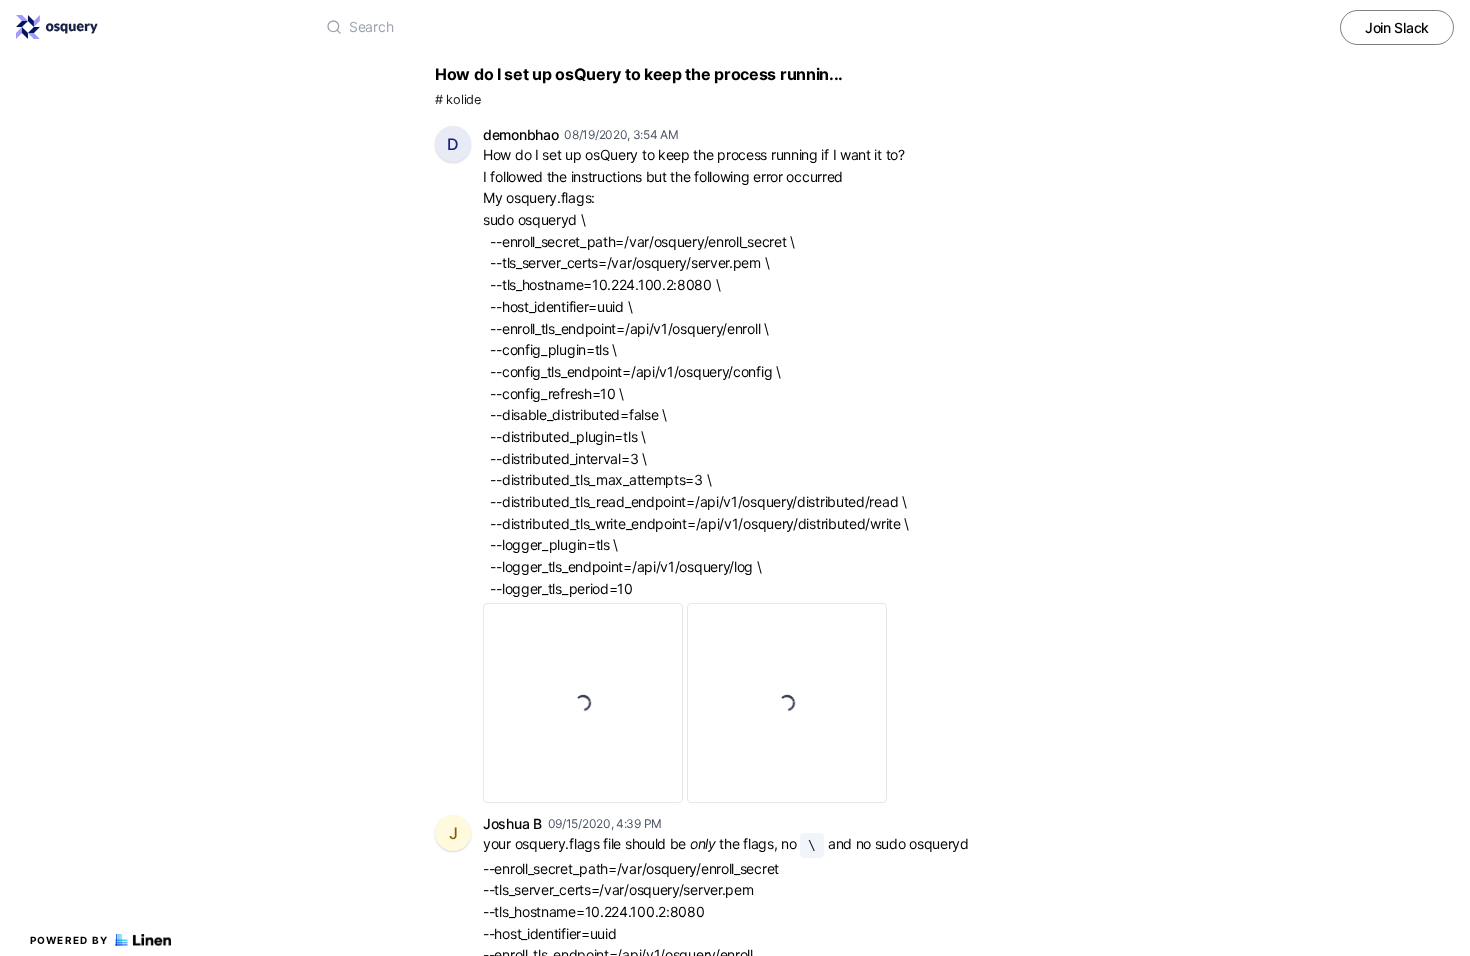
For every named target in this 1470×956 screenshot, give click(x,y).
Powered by (69, 940)
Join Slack (1397, 27)
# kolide (458, 99)
